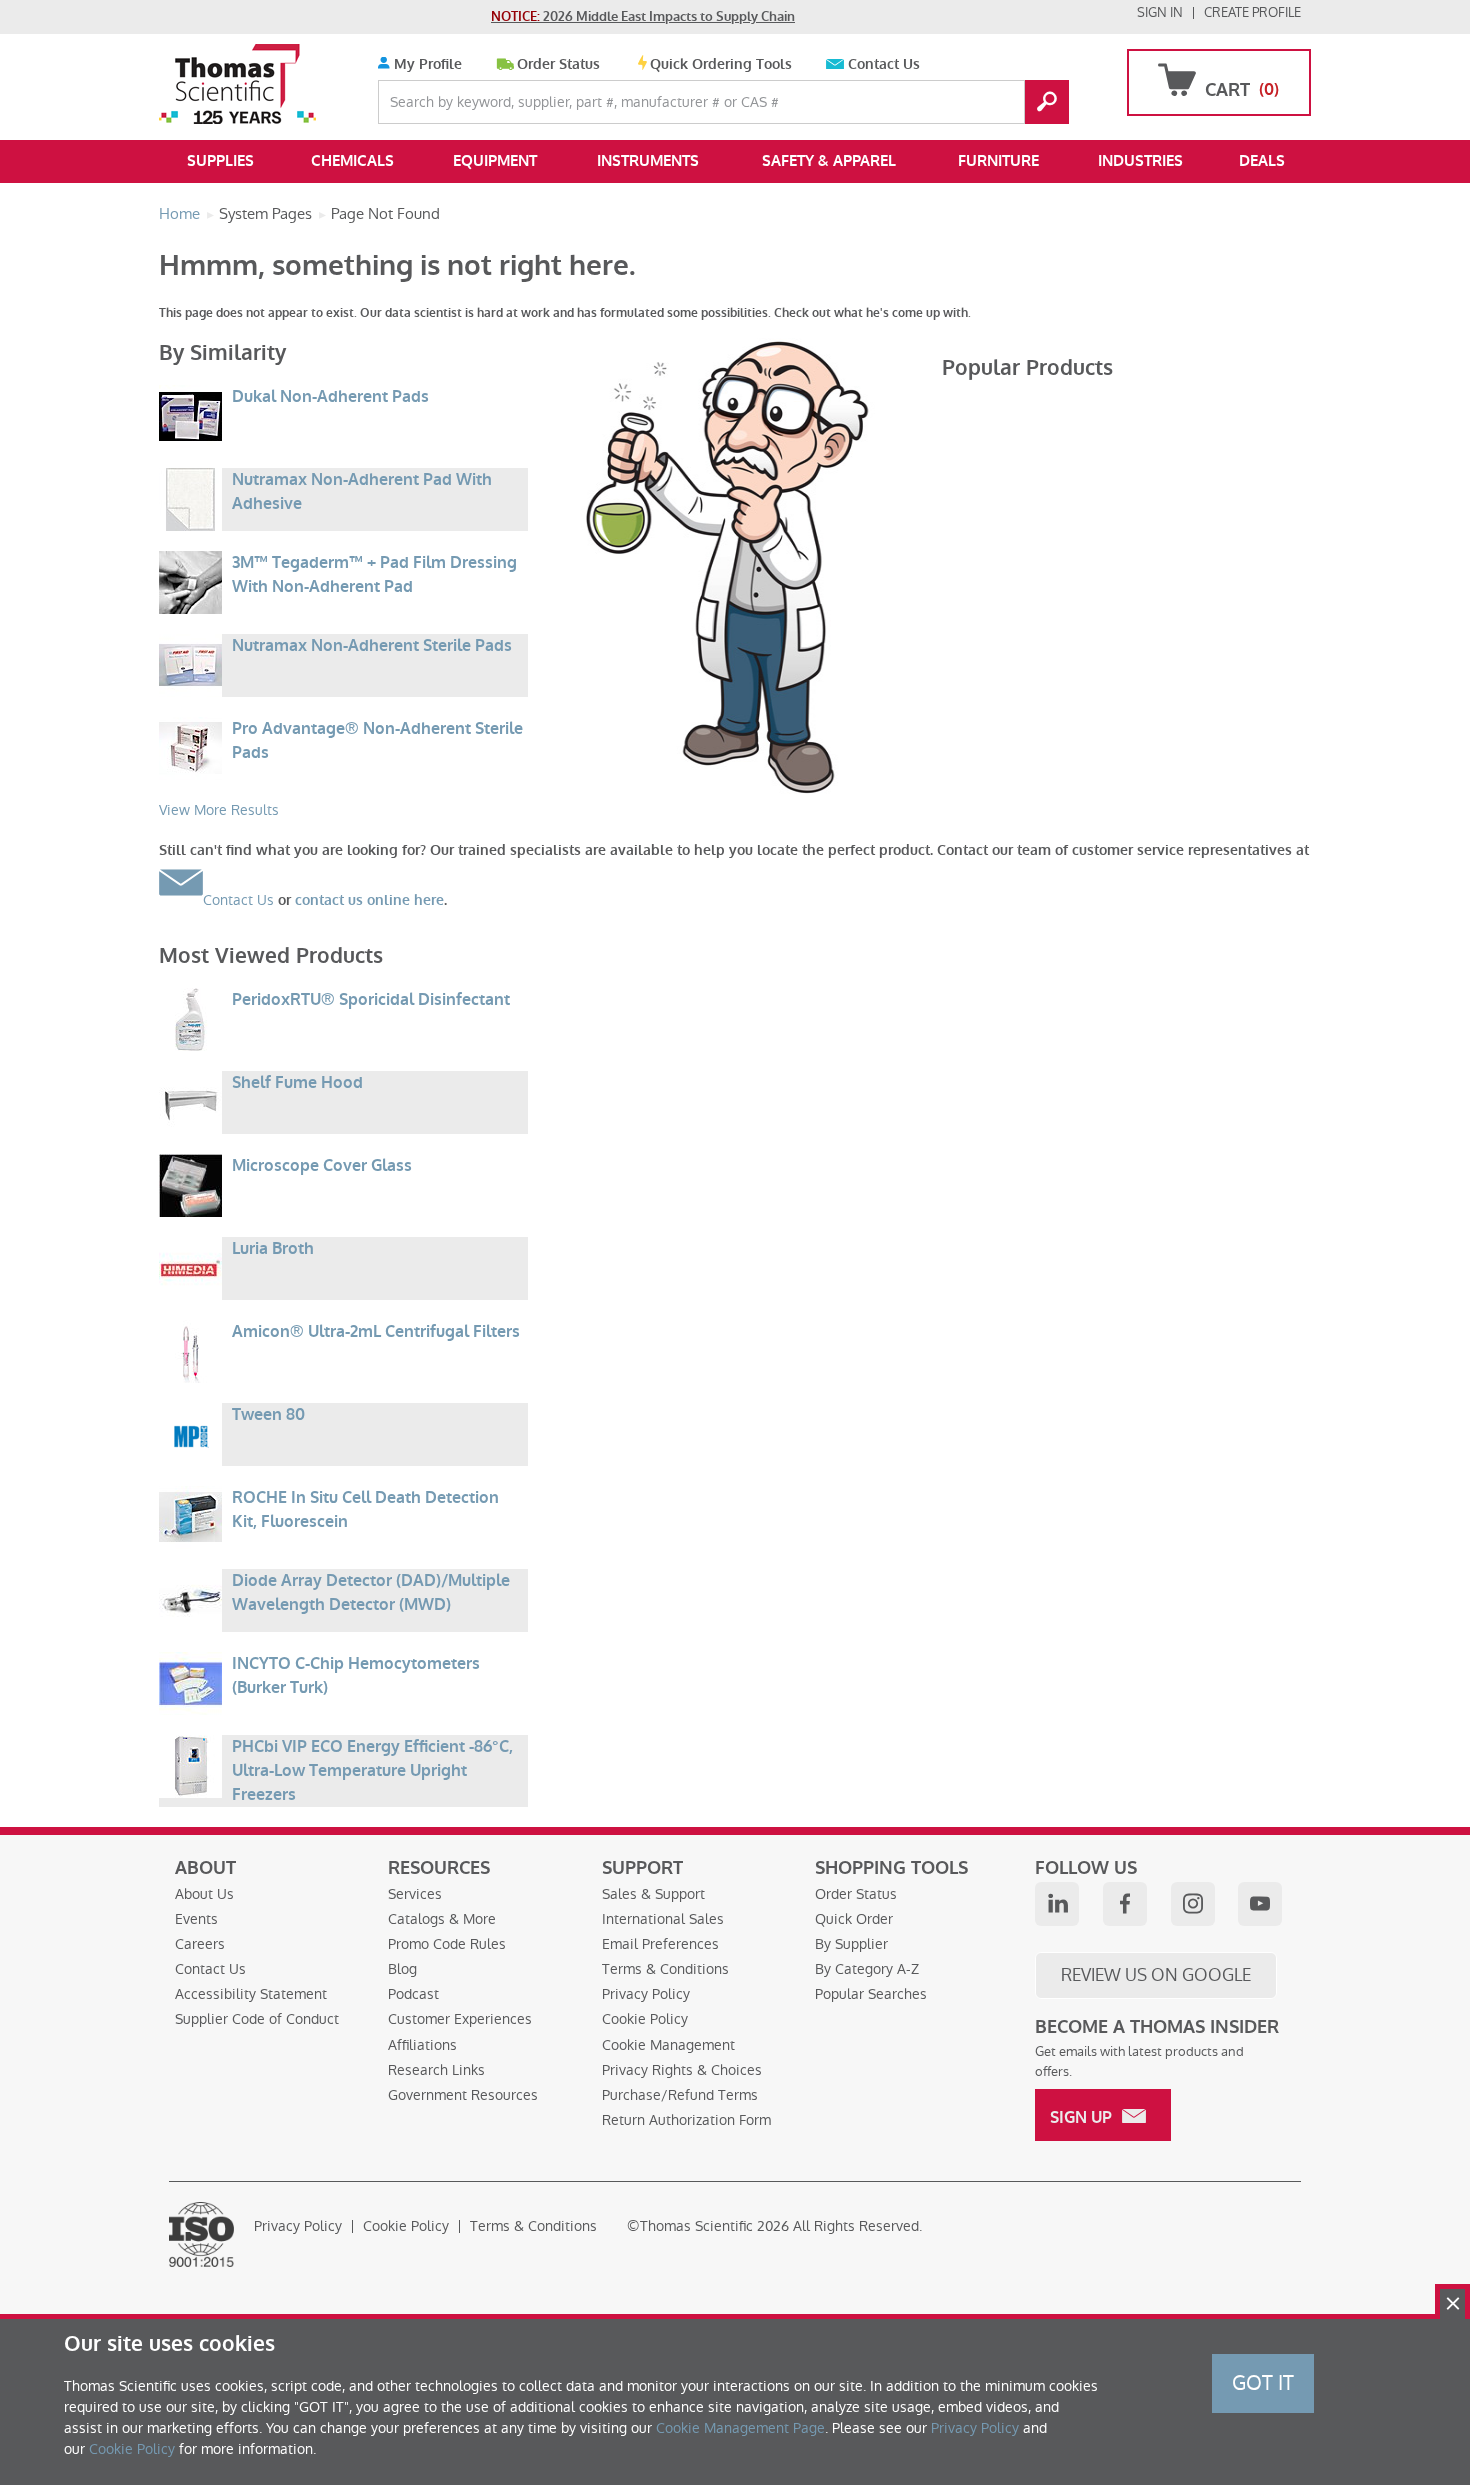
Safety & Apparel (829, 161)
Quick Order (854, 1919)
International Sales (663, 1919)
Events (196, 1919)
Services (415, 1894)
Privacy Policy (646, 1994)
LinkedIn (1057, 1904)
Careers (200, 1944)
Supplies (220, 161)
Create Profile (1252, 12)
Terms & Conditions (665, 1969)
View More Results (219, 810)
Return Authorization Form (686, 2120)
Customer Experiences (460, 2019)
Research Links (436, 2070)
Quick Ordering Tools (721, 64)
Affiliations (422, 2045)
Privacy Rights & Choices (682, 2070)
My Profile (426, 64)
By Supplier (851, 1944)
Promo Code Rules (447, 1944)
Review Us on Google (1156, 1975)
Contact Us (884, 64)
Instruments (648, 161)
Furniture (998, 161)
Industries (1140, 161)
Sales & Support (653, 1894)
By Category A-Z (867, 1969)
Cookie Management (668, 2045)
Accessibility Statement (251, 1994)
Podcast (413, 1994)
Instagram (1193, 1904)
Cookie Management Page (740, 2428)
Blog (402, 1969)
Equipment (495, 161)
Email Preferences (660, 1944)
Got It (1263, 2383)
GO (1047, 102)
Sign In (1160, 12)
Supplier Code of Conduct (257, 2019)
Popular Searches (871, 1994)
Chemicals (352, 161)
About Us (204, 1894)
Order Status (558, 64)
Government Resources (463, 2095)
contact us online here (369, 900)
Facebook (1125, 1904)
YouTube (1260, 1904)
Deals (1262, 161)
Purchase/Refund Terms (680, 2095)
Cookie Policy (645, 2019)
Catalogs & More (442, 1919)
